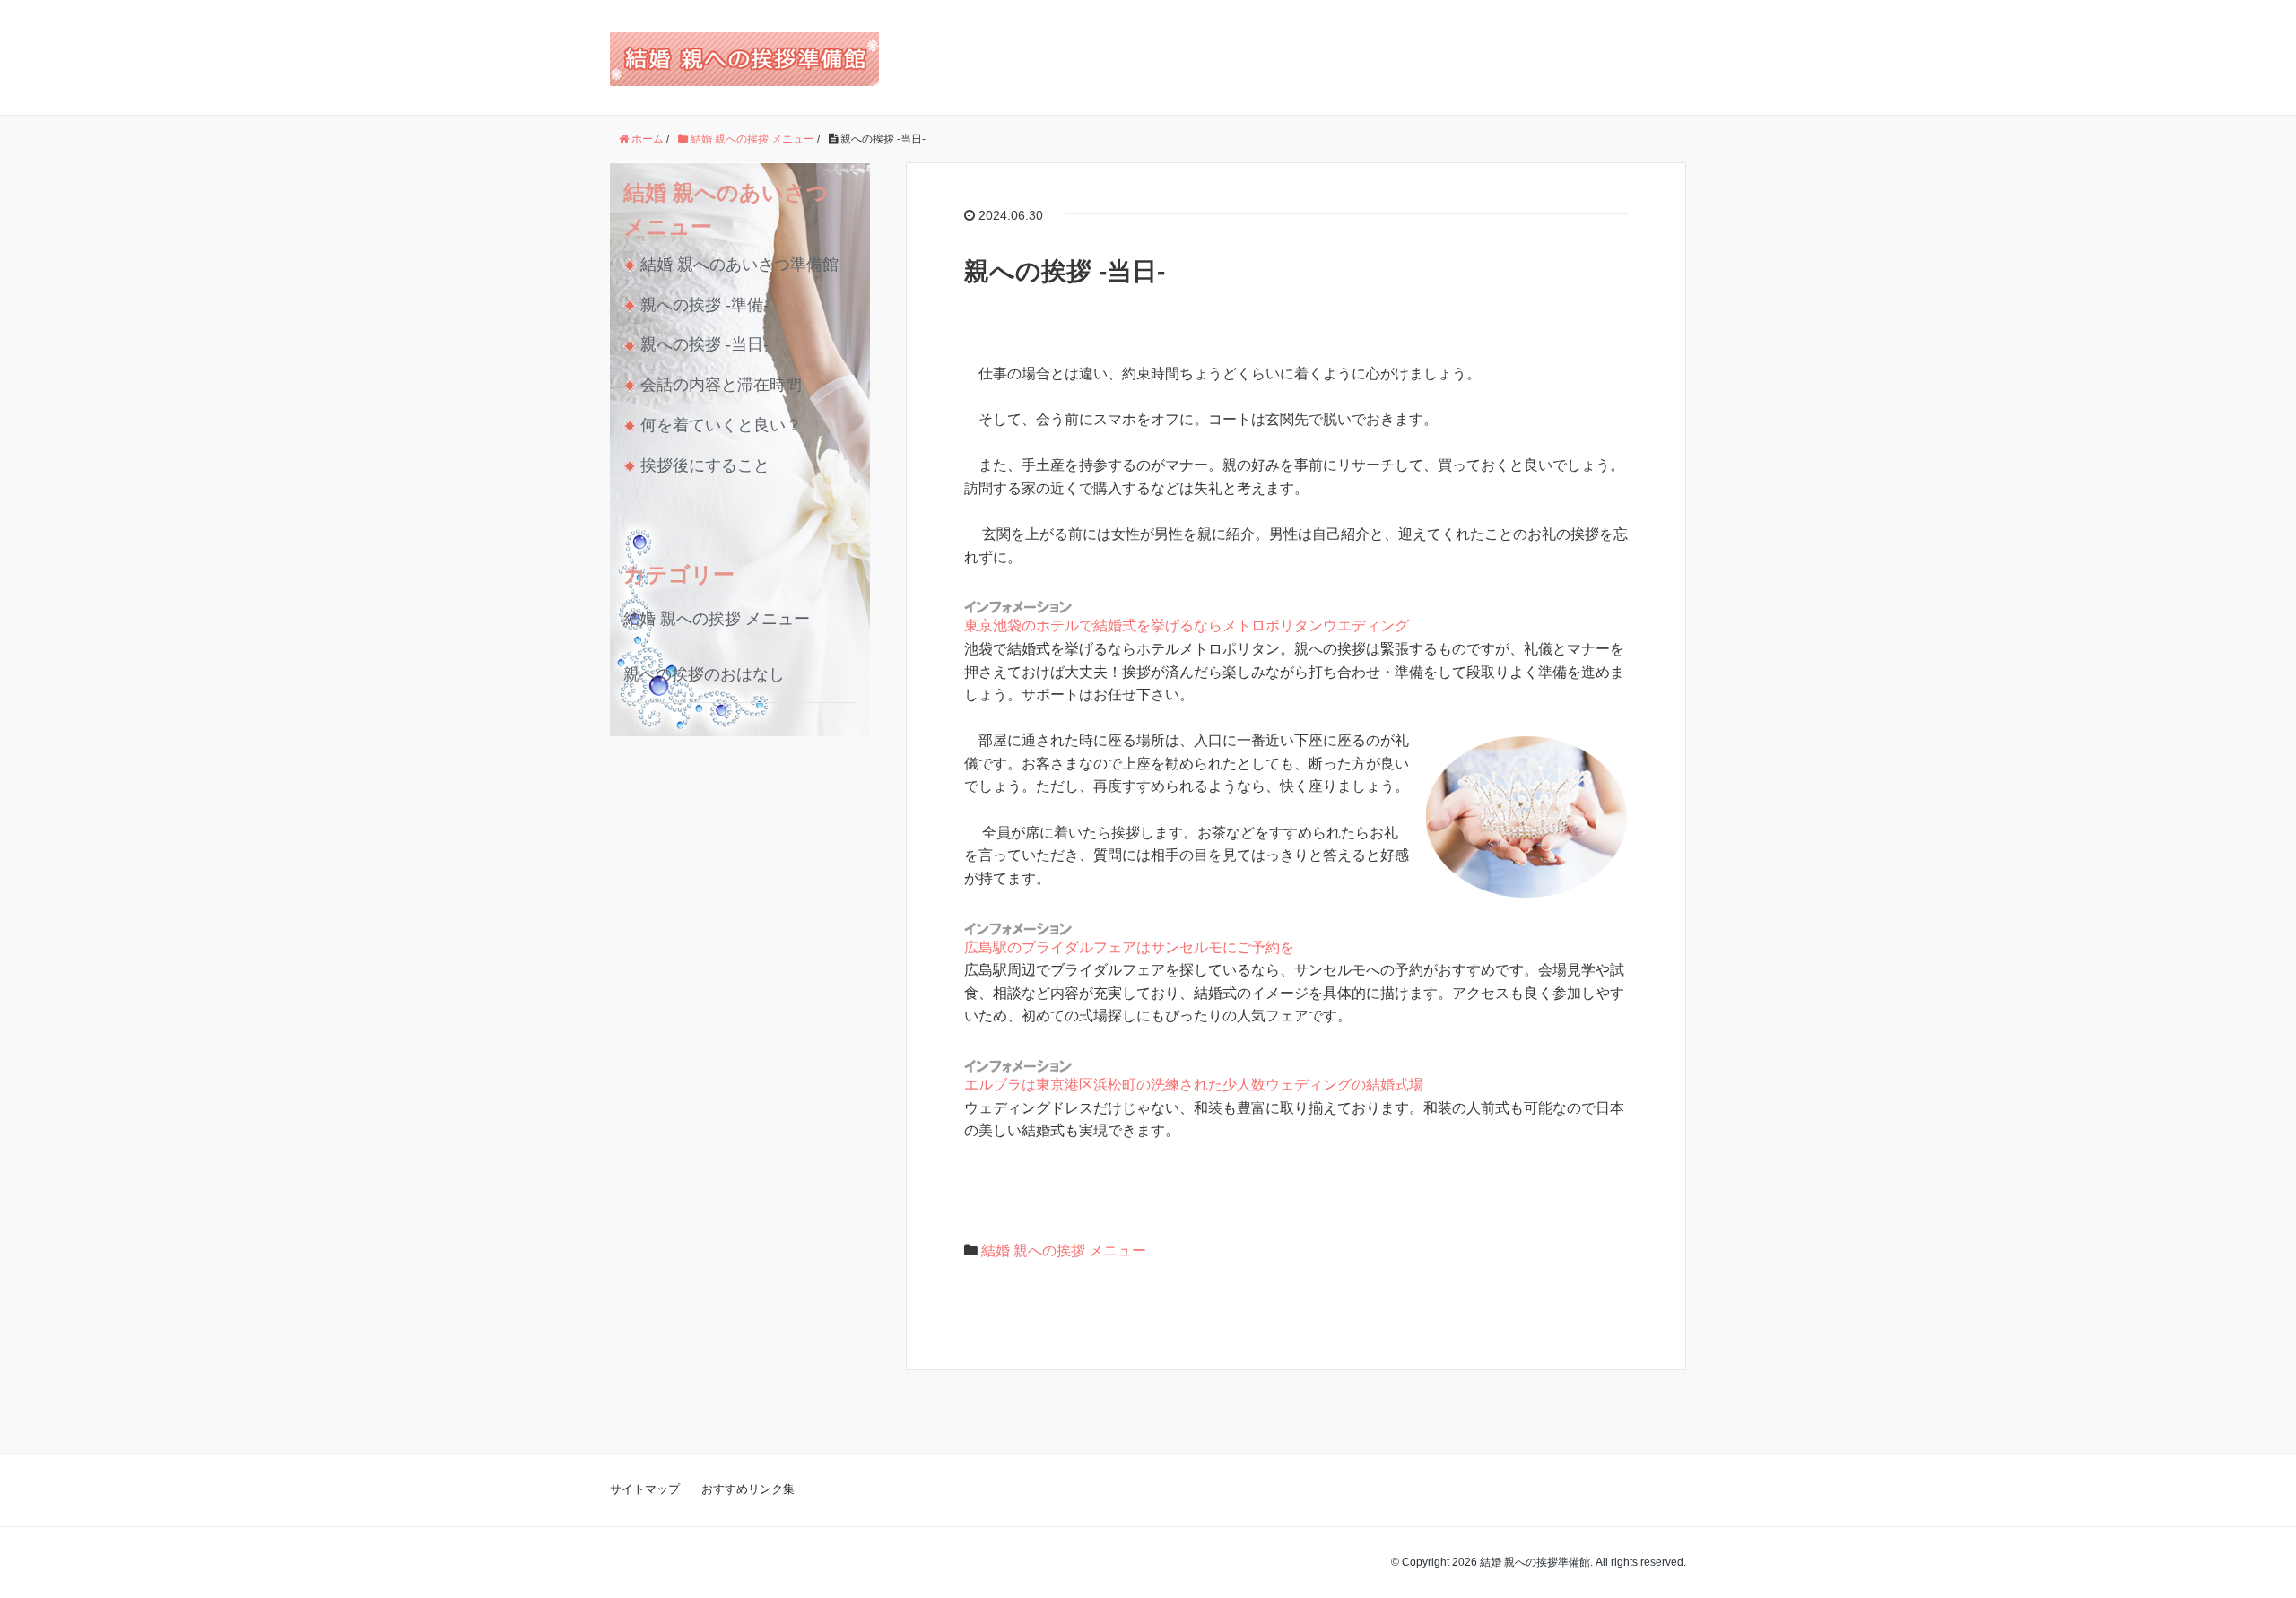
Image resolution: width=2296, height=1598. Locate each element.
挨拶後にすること (705, 465)
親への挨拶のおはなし (704, 674)
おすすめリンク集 (748, 1489)
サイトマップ (645, 1489)
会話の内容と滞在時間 (721, 385)
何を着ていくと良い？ (721, 425)
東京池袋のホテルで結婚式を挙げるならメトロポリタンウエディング (1187, 625)
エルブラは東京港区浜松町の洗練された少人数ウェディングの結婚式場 (1194, 1085)
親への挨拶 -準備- (704, 305)
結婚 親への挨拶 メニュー (1064, 1251)
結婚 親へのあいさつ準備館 (739, 265)
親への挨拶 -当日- (704, 344)
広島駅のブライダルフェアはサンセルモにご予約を (1129, 947)
